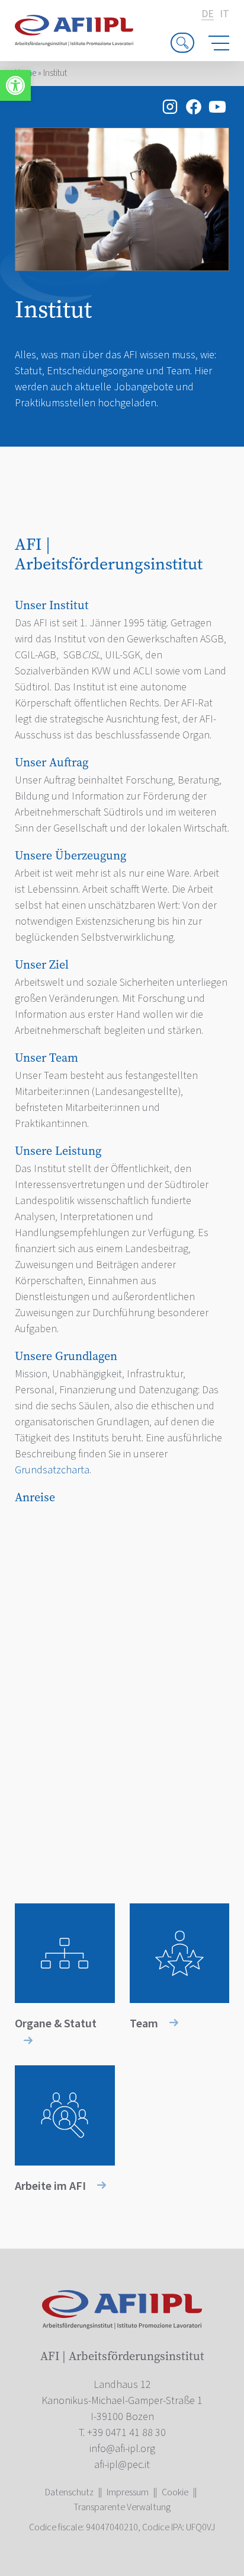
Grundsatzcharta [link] (52, 1470)
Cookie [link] (175, 2492)
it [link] (224, 14)
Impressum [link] (128, 2492)
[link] (15, 85)
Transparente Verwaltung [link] (122, 2507)
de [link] (208, 15)
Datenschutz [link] (69, 2492)
